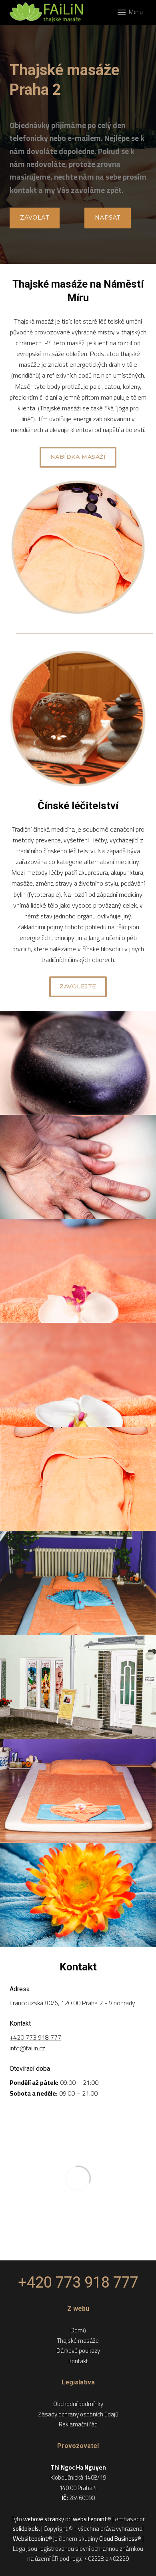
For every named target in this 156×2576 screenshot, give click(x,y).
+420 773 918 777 (35, 2037)
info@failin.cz (27, 2048)
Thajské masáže (78, 2341)
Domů (78, 2330)
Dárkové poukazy (78, 2351)
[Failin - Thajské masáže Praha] (46, 12)
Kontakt (78, 2361)
